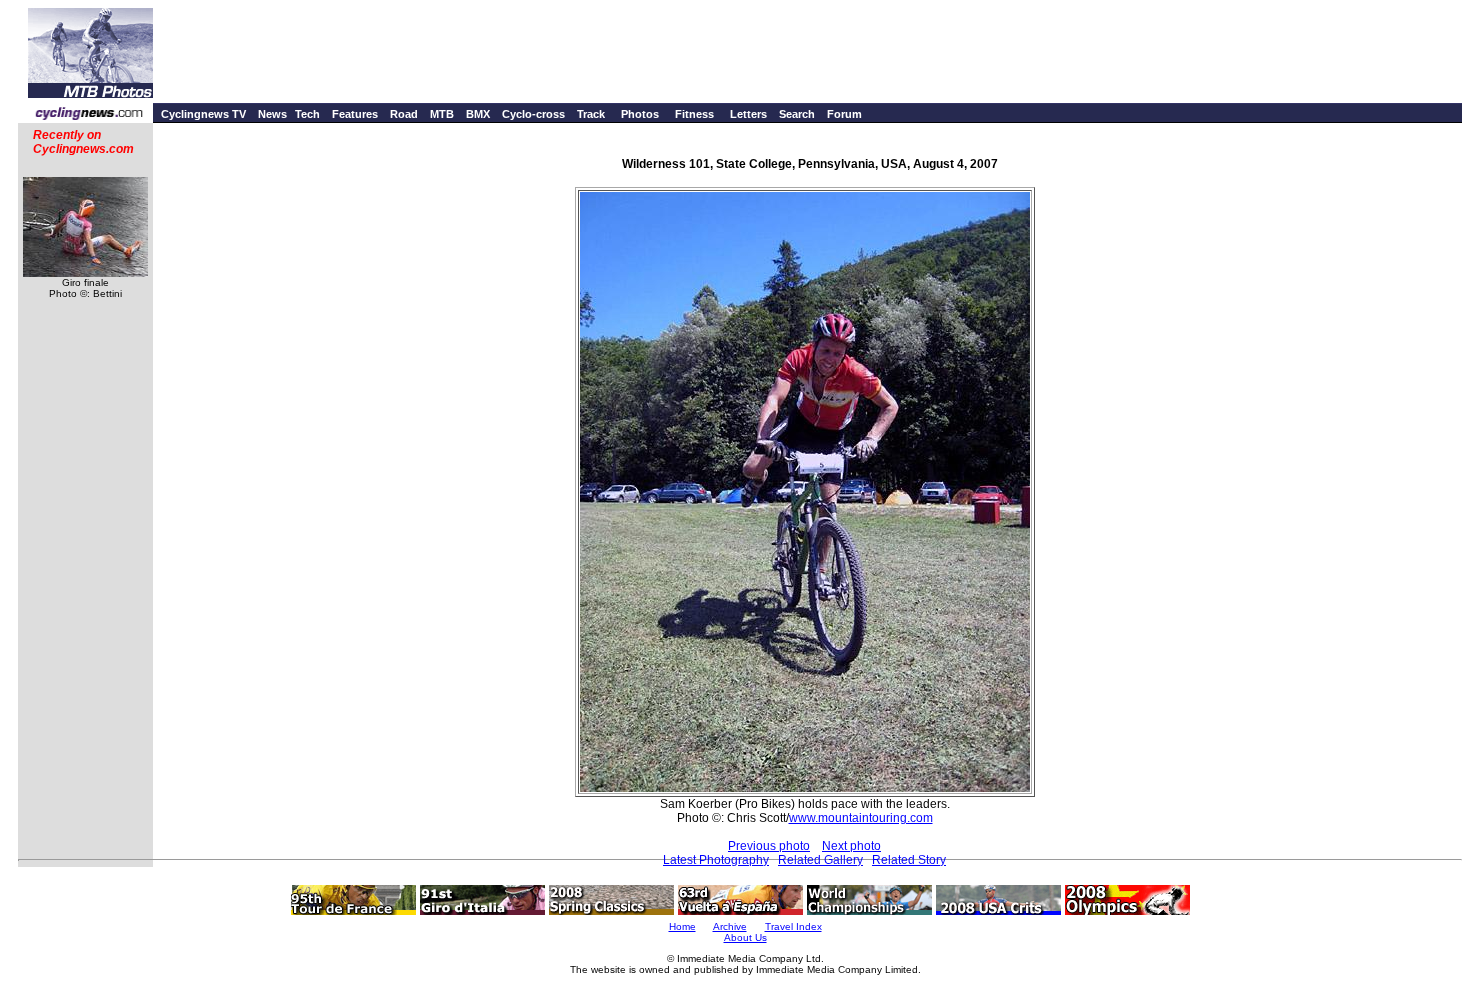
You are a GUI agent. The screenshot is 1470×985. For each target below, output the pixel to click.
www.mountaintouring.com (861, 818)
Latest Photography (716, 860)
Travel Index (793, 926)
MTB (442, 114)
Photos (640, 114)
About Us (745, 937)
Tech (307, 114)
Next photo (851, 846)
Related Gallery (820, 860)
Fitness (694, 114)
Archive (730, 926)
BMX (478, 114)
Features (355, 114)
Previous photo (769, 846)
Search (797, 114)
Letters (748, 114)
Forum (844, 114)
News (272, 114)
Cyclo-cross (533, 114)
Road (404, 114)
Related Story (909, 860)
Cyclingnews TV (203, 114)
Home (682, 926)
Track (591, 114)
